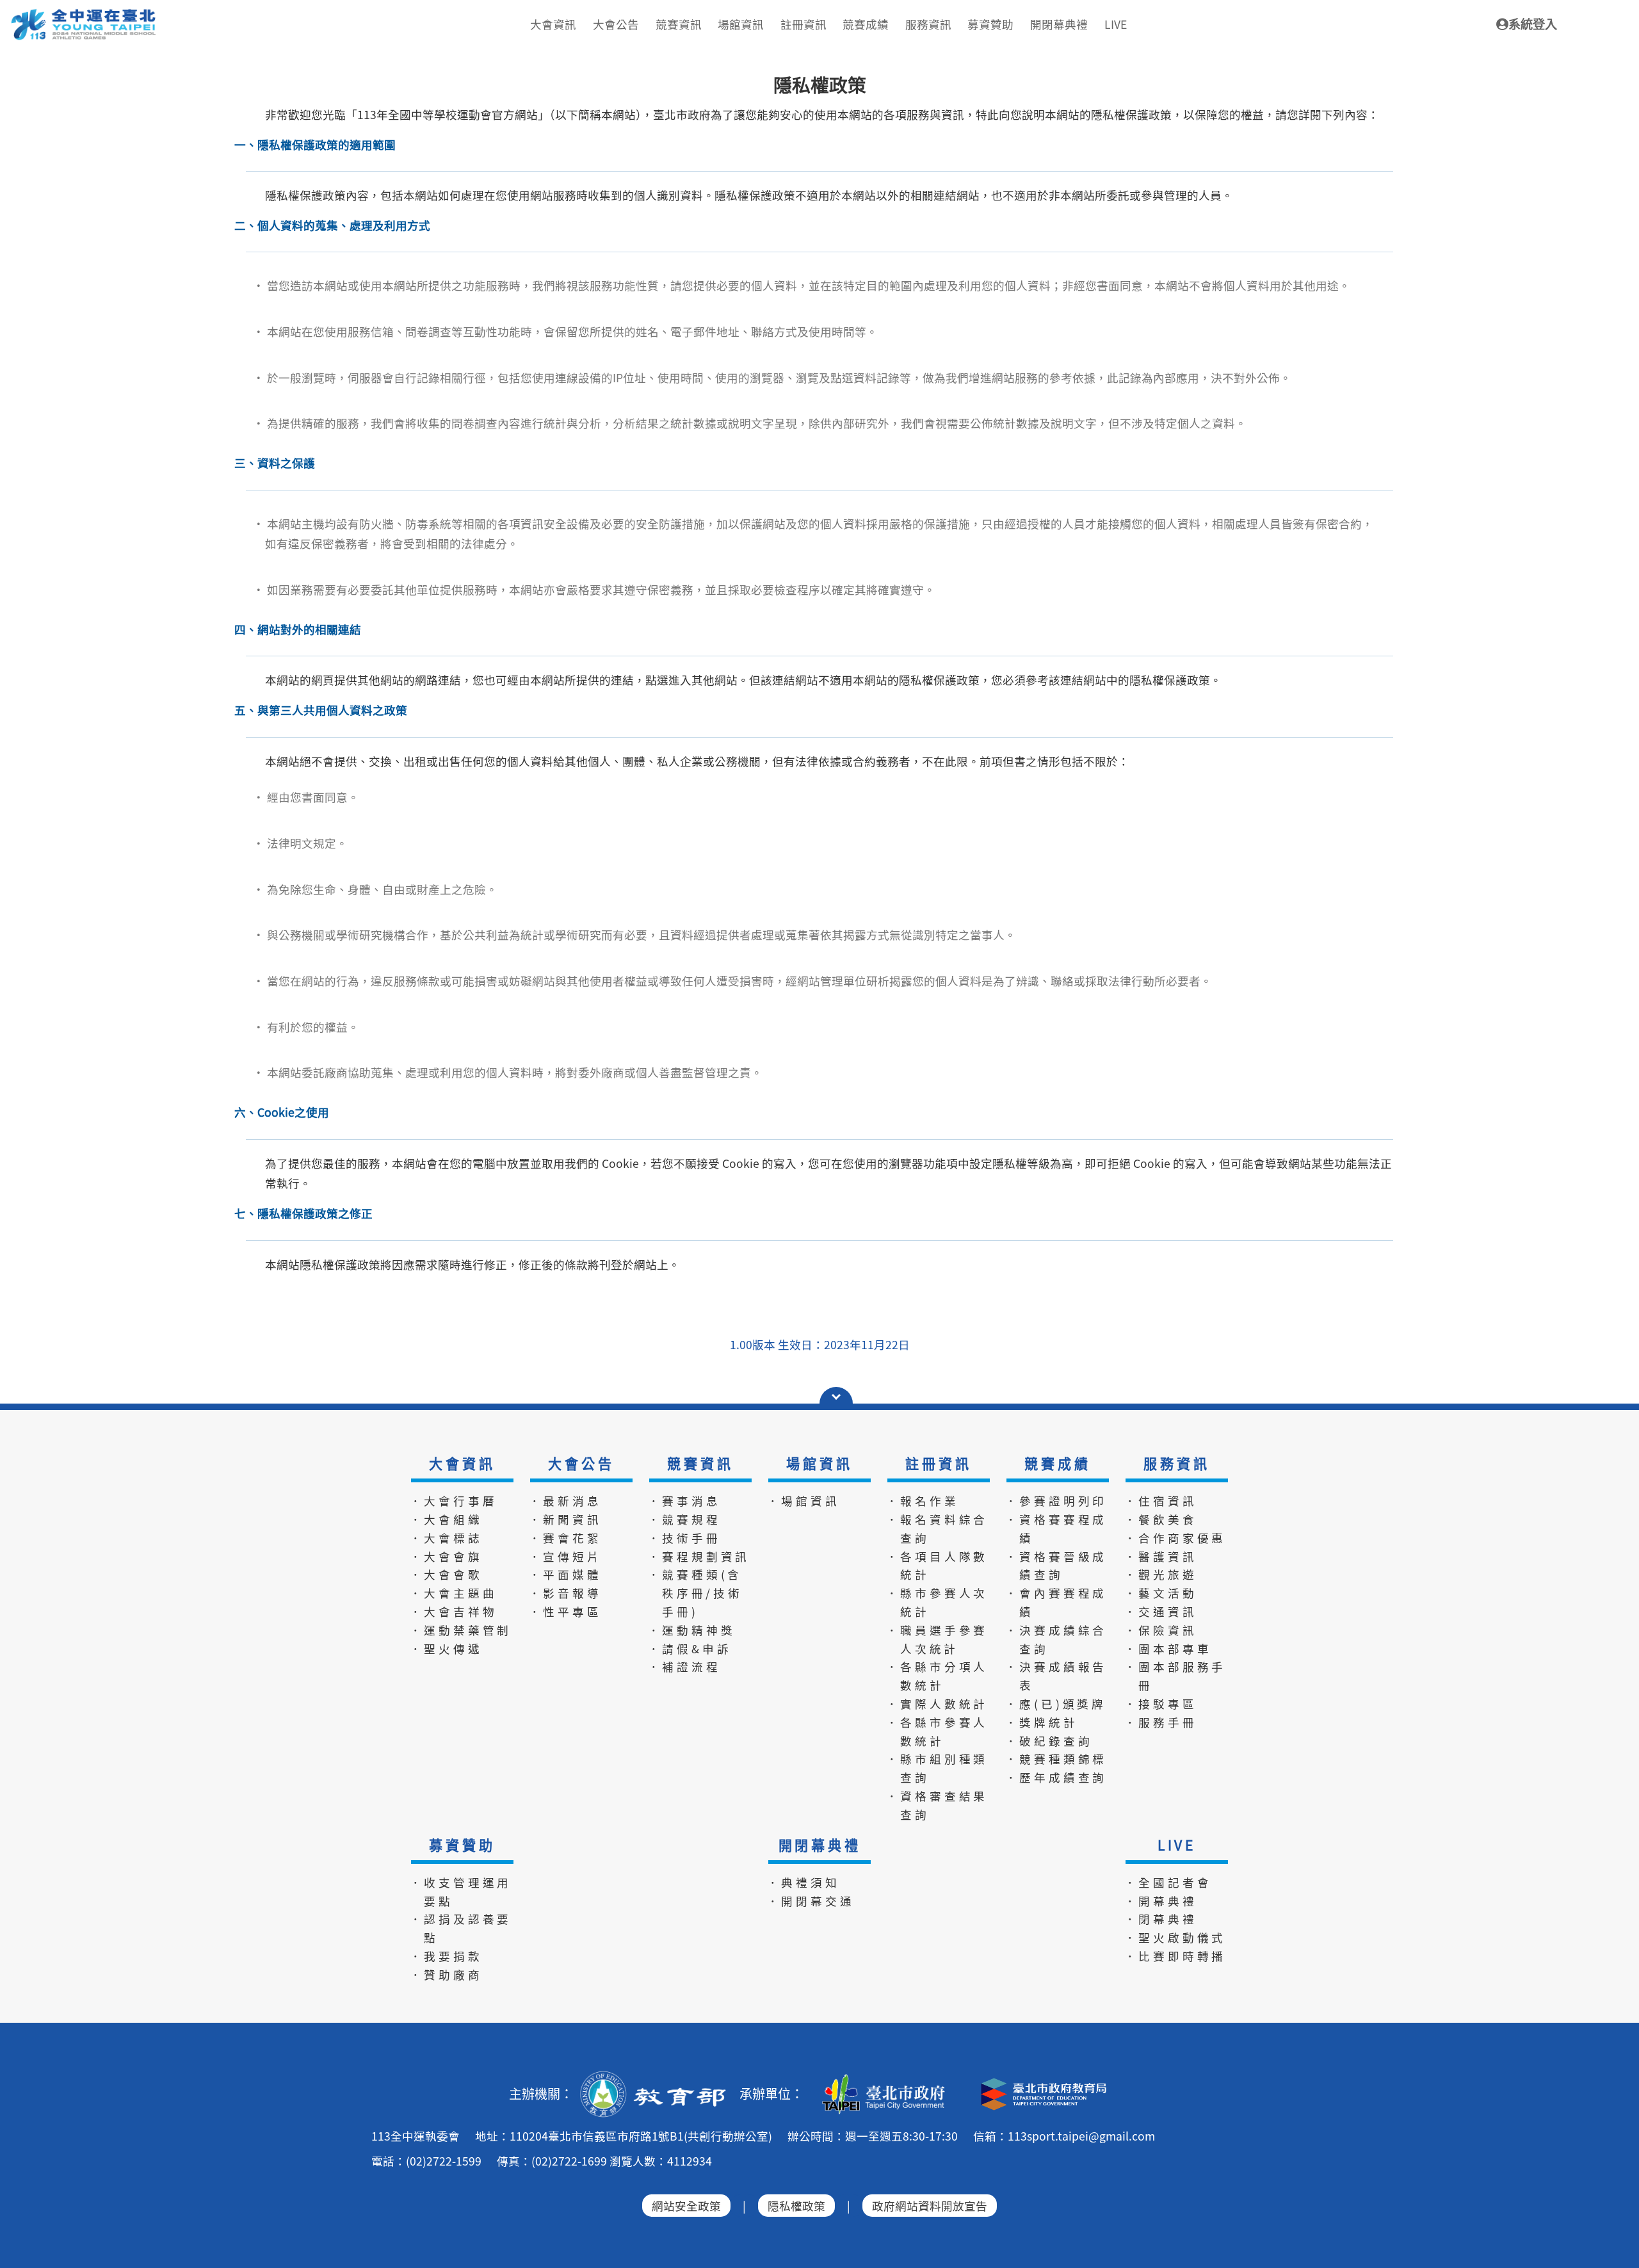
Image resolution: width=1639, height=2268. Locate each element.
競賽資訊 (700, 1463)
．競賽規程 (684, 1519)
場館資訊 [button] (741, 24)
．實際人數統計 (937, 1704)
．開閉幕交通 (811, 1901)
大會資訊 (462, 1463)
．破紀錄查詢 (1049, 1741)
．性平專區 (565, 1611)
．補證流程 (684, 1666)
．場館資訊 (803, 1501)
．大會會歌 (446, 1574)
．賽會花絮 (565, 1538)
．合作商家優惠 (1175, 1538)
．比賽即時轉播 (1175, 1956)
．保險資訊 (1161, 1630)
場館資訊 (819, 1463)
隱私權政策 (796, 2206)
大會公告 (581, 1463)
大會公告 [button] (616, 24)
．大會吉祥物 (454, 1611)
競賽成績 (1057, 1463)
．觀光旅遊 (1161, 1574)
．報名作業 (923, 1501)
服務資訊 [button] (928, 24)
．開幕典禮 (1161, 1901)
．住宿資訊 (1161, 1501)
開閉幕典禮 (820, 1845)
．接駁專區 (1161, 1704)
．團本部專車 (1168, 1648)
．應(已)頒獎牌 (1056, 1704)
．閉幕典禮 (1161, 1919)
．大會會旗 (446, 1556)
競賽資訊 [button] (679, 24)
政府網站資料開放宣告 (930, 2206)
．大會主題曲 (454, 1593)
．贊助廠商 (446, 1974)
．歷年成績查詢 (1056, 1777)
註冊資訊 (938, 1463)
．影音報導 (565, 1593)
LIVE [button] (1116, 24)
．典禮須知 (803, 1882)
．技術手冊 (684, 1538)
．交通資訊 (1161, 1611)
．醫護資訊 (1161, 1556)
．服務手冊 (1161, 1722)
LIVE (1177, 1845)
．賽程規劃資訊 (699, 1556)
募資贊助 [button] (990, 24)
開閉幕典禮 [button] (1059, 24)
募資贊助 (462, 1845)
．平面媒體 (565, 1574)
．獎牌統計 (1042, 1722)
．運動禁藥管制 (461, 1630)
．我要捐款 (446, 1956)
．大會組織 (446, 1519)
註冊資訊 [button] (803, 24)
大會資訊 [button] (553, 24)
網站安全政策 (686, 2206)
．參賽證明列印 (1056, 1501)
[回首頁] (84, 13)
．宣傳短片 (565, 1556)
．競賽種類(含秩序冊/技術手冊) (695, 1593)
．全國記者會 (1168, 1882)
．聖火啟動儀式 (1175, 1937)
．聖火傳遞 (446, 1648)
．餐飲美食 (1161, 1519)
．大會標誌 (446, 1538)
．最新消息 (565, 1501)
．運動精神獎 (692, 1630)
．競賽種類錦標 (1056, 1759)
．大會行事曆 (454, 1501)
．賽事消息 (684, 1501)
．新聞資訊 (565, 1519)
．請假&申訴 (690, 1648)
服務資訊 (1176, 1463)
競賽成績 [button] (866, 24)
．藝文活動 (1161, 1593)
